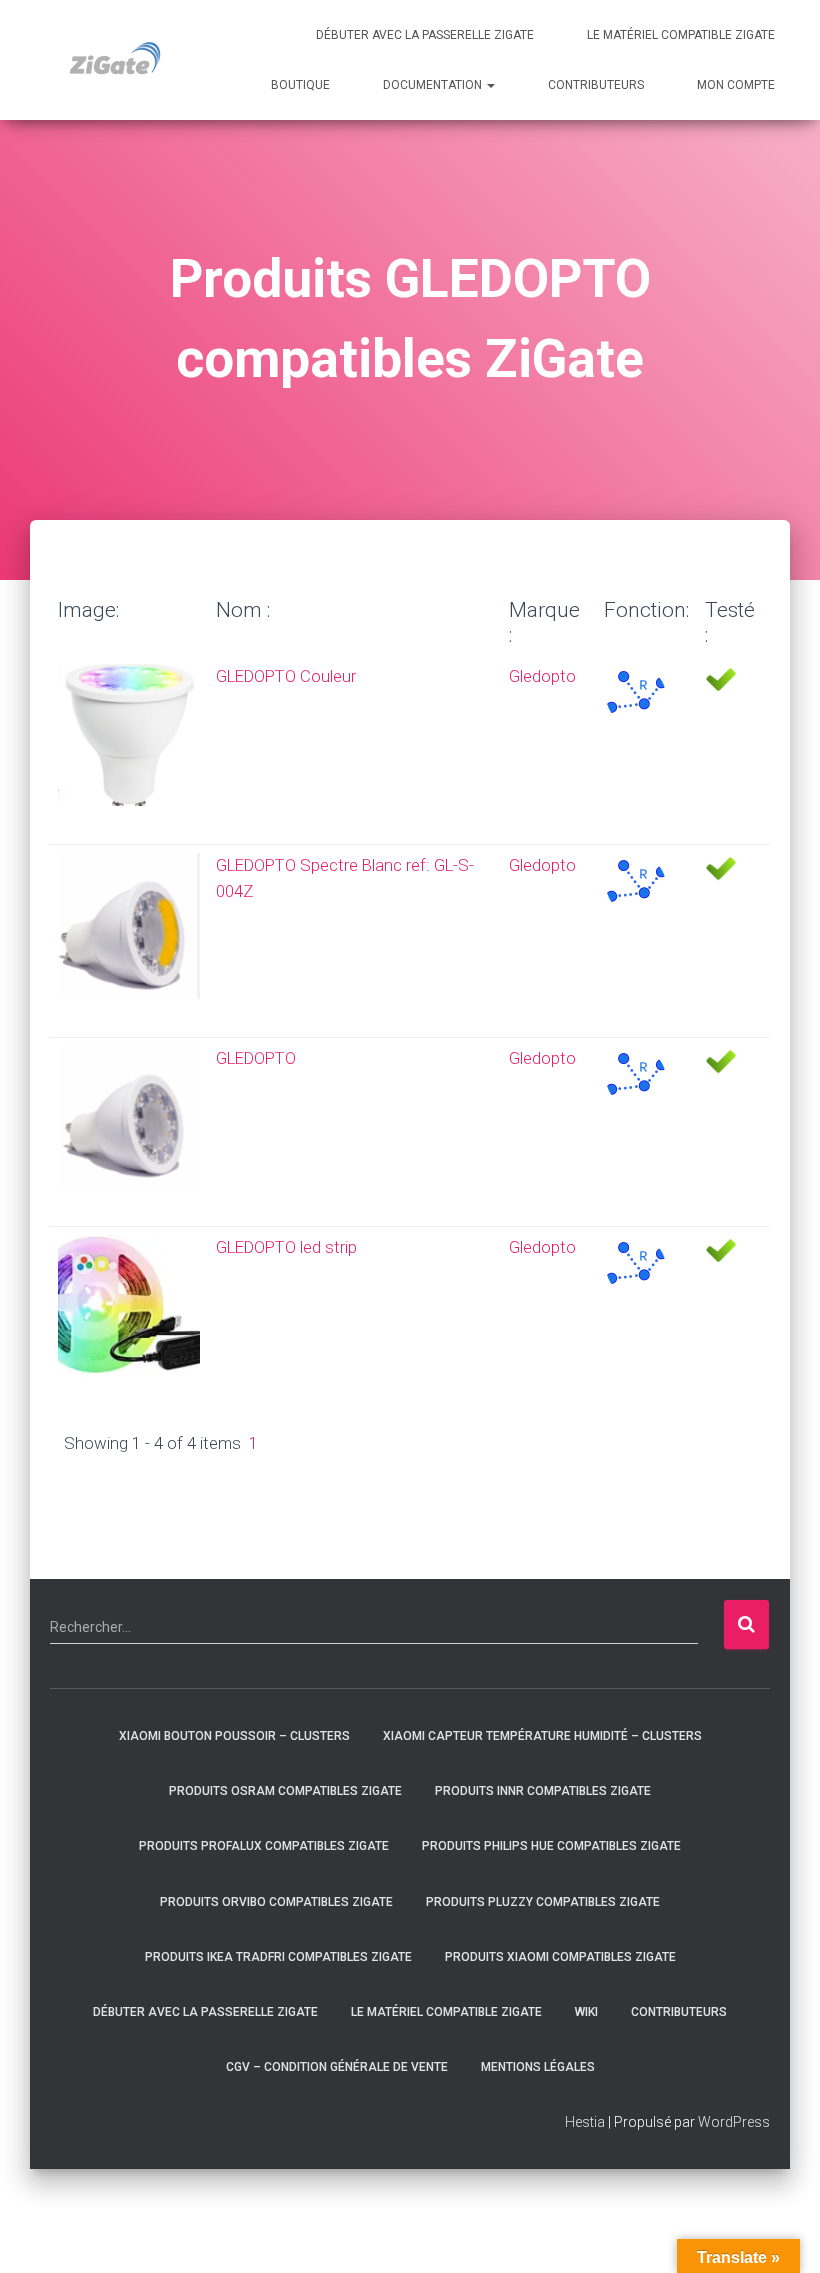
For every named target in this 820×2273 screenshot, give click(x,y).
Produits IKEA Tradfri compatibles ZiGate (278, 1957)
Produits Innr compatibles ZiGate (543, 1791)
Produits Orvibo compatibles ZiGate (276, 1902)
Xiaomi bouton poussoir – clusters (234, 1736)
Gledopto (542, 676)
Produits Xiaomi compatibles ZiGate (560, 1957)
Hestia (585, 2122)
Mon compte (736, 85)
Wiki (586, 2012)
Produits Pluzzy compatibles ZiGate (543, 1902)
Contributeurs (596, 85)
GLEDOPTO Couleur (286, 676)
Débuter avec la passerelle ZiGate (425, 35)
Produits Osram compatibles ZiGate (285, 1791)
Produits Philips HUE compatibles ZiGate (551, 1846)
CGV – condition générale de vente (337, 2067)
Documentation (434, 85)
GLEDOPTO (256, 1058)
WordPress (734, 2122)
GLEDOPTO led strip (286, 1247)
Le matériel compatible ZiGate (681, 35)
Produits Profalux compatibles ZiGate (264, 1846)
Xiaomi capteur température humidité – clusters (542, 1736)
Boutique (300, 85)
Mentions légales (538, 2067)
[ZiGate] (114, 60)
